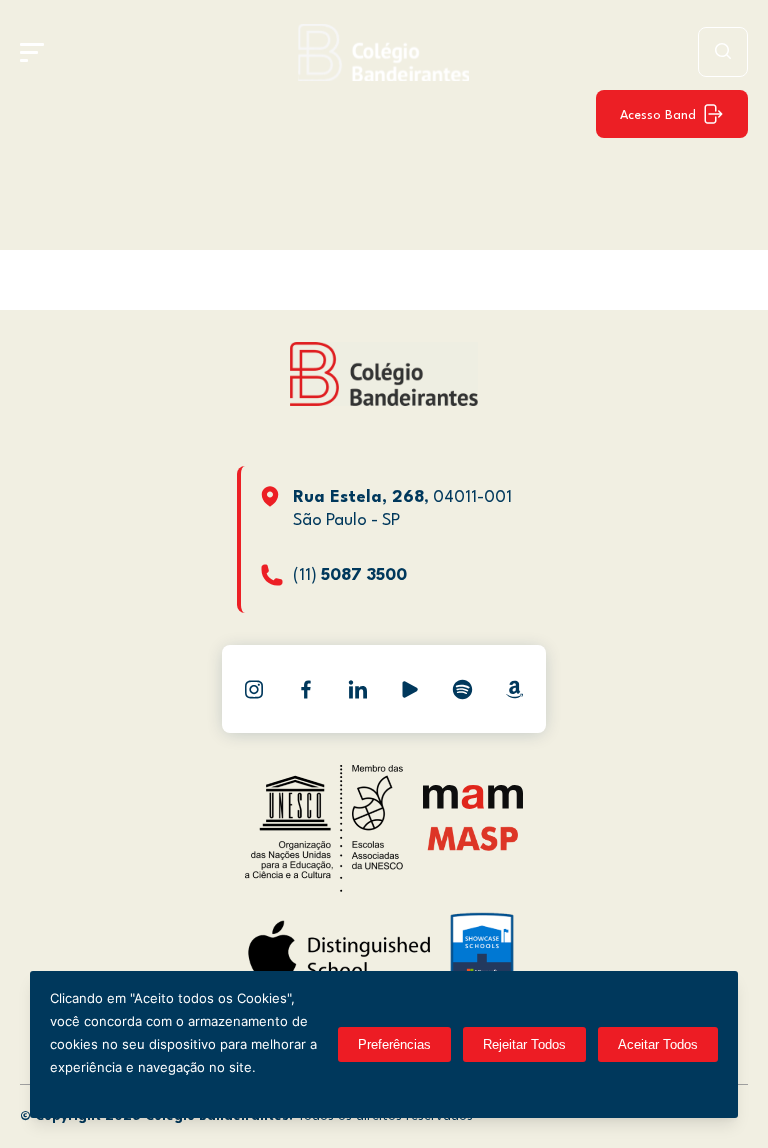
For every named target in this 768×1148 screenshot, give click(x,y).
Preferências (394, 1044)
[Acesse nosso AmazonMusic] (514, 689)
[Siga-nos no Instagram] (254, 689)
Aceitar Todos (658, 1044)
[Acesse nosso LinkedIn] (358, 689)
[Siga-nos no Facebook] (306, 689)
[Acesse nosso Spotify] (462, 689)
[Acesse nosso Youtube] (410, 689)
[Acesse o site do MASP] (473, 837)
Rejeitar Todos (524, 1044)
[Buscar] (723, 52)
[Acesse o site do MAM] (473, 804)
